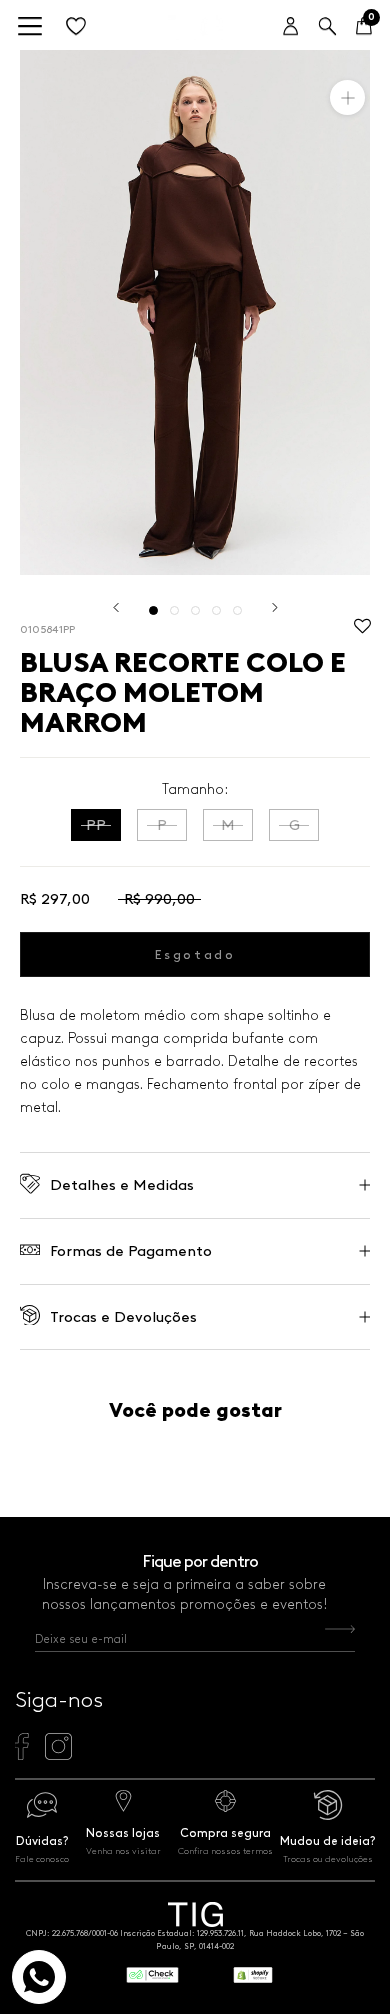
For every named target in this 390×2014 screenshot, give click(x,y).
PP (96, 825)
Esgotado (195, 954)
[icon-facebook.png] (21, 1755)
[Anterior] (116, 607)
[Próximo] (275, 607)
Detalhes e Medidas (122, 1185)
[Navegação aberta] (30, 27)
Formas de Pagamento (131, 1251)
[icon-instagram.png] (58, 1755)
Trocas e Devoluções (123, 1317)
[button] (362, 631)
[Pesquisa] (327, 27)
